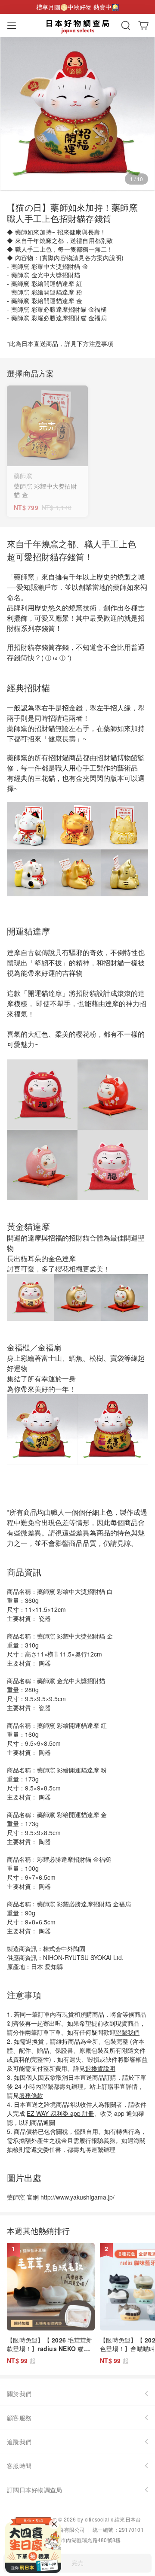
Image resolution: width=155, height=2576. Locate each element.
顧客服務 (19, 2418)
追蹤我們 (19, 2442)
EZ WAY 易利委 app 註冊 (60, 2113)
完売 (78, 2563)
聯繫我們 (127, 2032)
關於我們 (19, 2394)
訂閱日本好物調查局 (34, 2490)
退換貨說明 (100, 2068)
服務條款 (31, 2095)
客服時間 (19, 2466)
